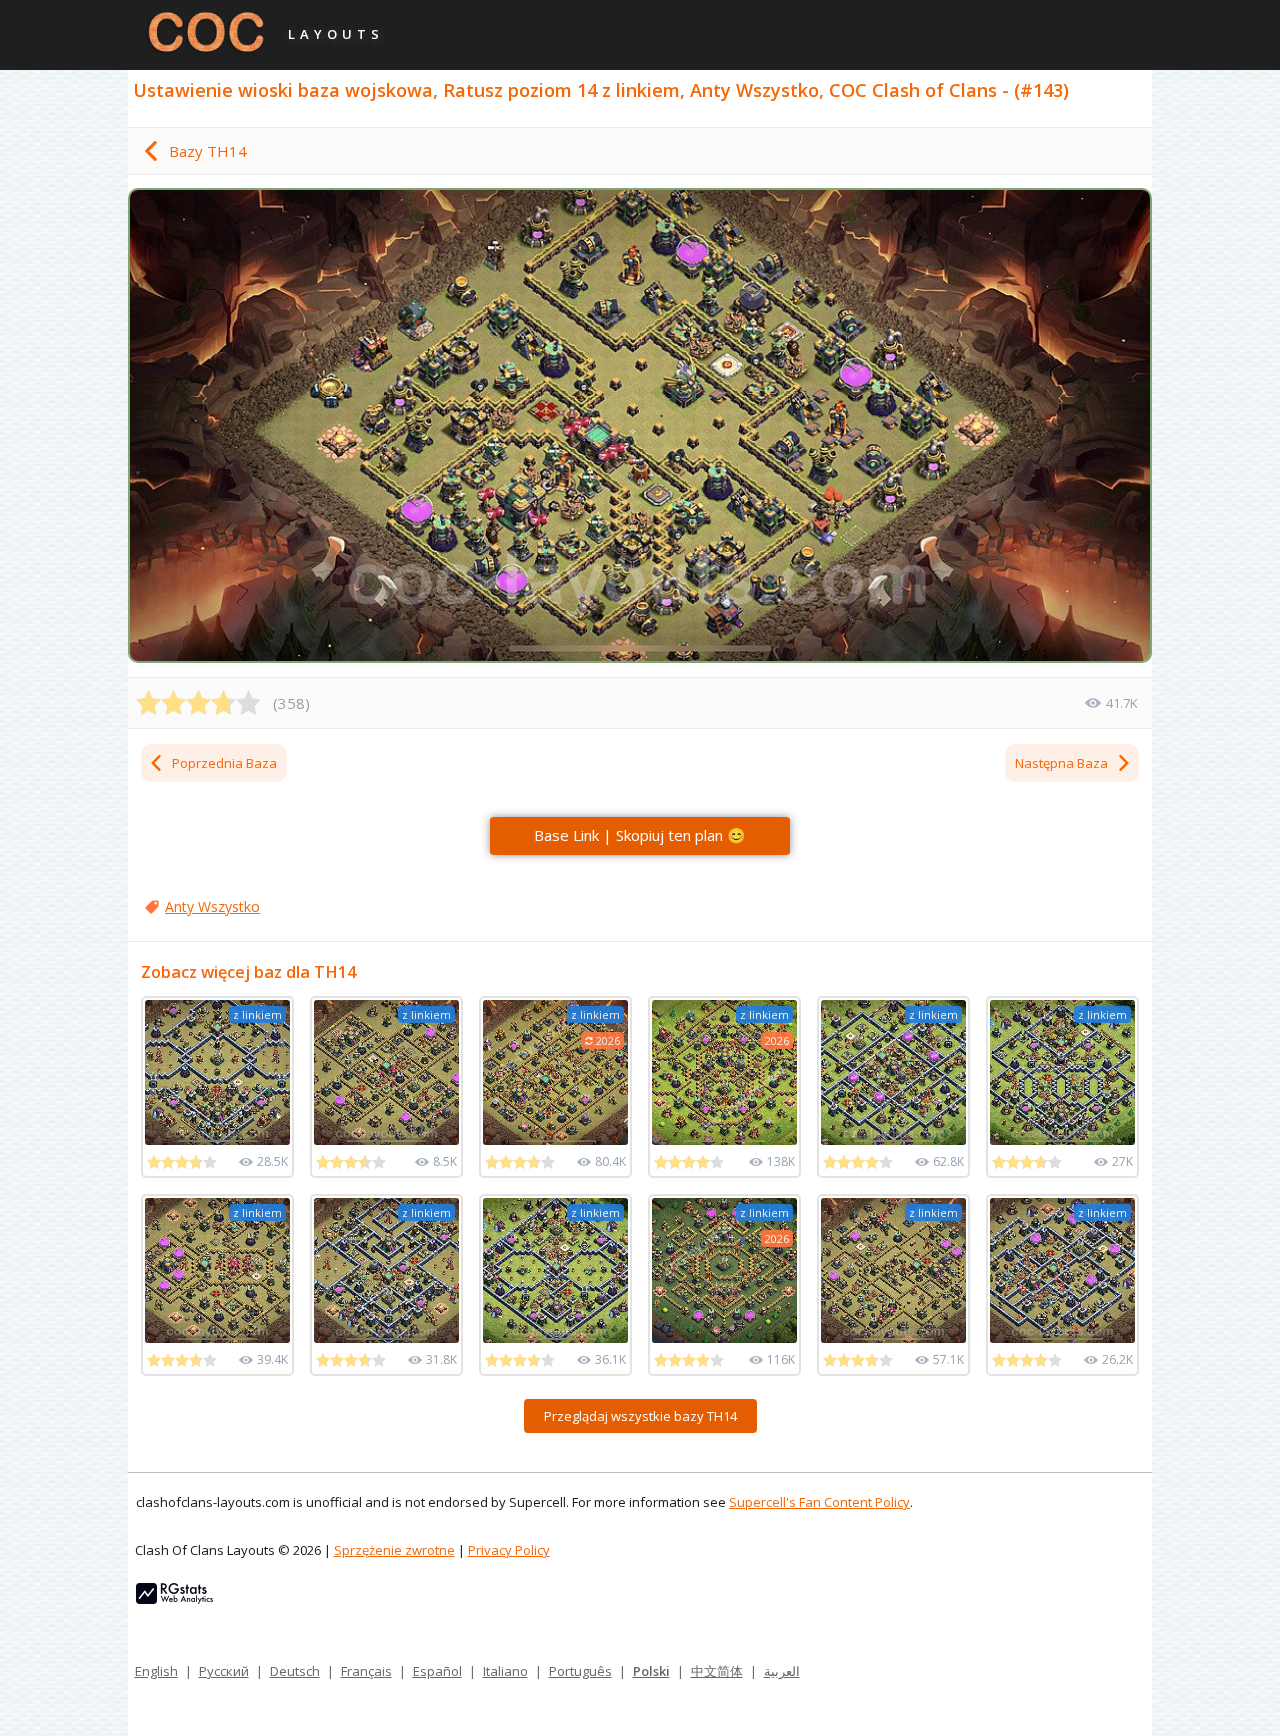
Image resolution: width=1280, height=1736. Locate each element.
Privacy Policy (509, 1550)
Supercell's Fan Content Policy (819, 1502)
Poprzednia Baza (224, 763)
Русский (224, 1671)
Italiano (505, 1671)
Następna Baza (1061, 763)
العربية (782, 1671)
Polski (651, 1671)
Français (366, 1671)
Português (580, 1671)
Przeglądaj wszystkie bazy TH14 (640, 1416)
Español (437, 1671)
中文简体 (717, 1671)
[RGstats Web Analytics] (174, 1599)
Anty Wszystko (212, 906)
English (156, 1671)
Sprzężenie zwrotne (394, 1550)
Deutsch (295, 1671)
